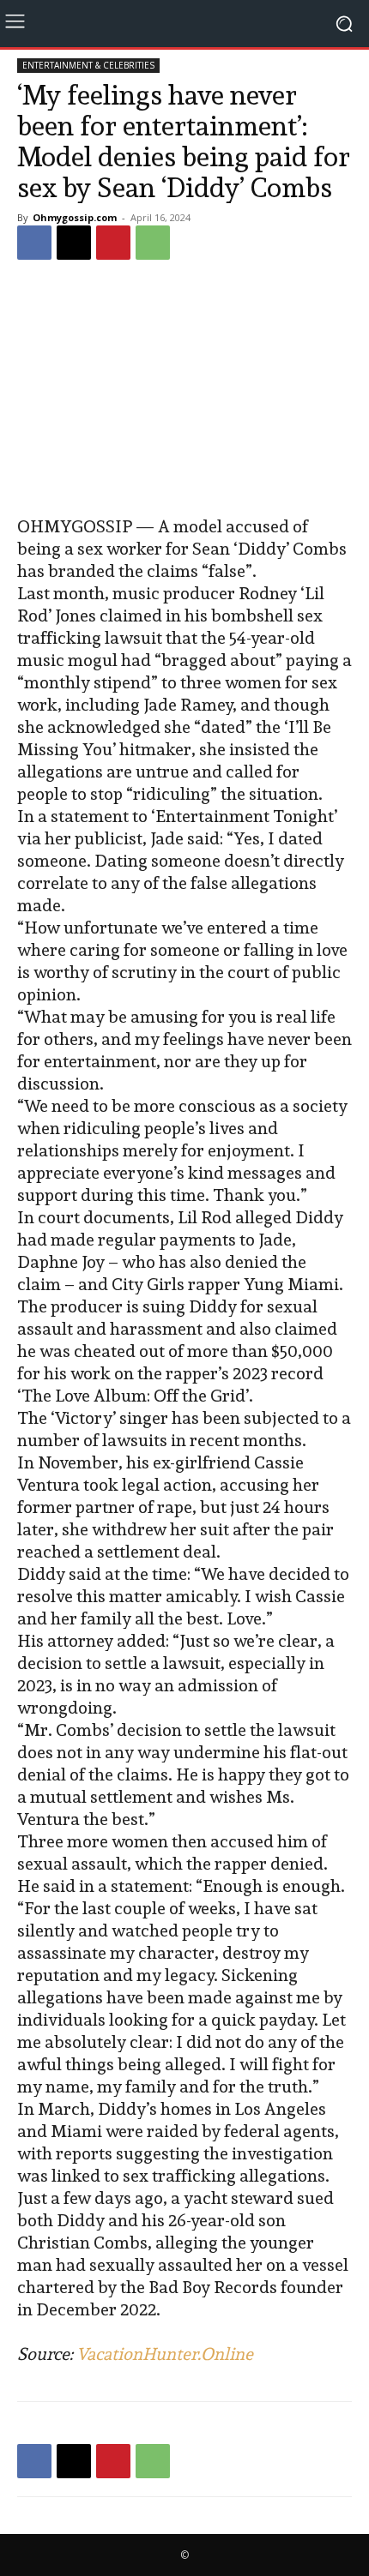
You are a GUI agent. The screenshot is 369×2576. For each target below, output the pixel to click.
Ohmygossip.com (75, 217)
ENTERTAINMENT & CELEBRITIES (88, 65)
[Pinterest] (113, 243)
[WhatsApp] (153, 243)
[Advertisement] (184, 390)
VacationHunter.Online (165, 2354)
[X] (74, 243)
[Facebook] (34, 243)
